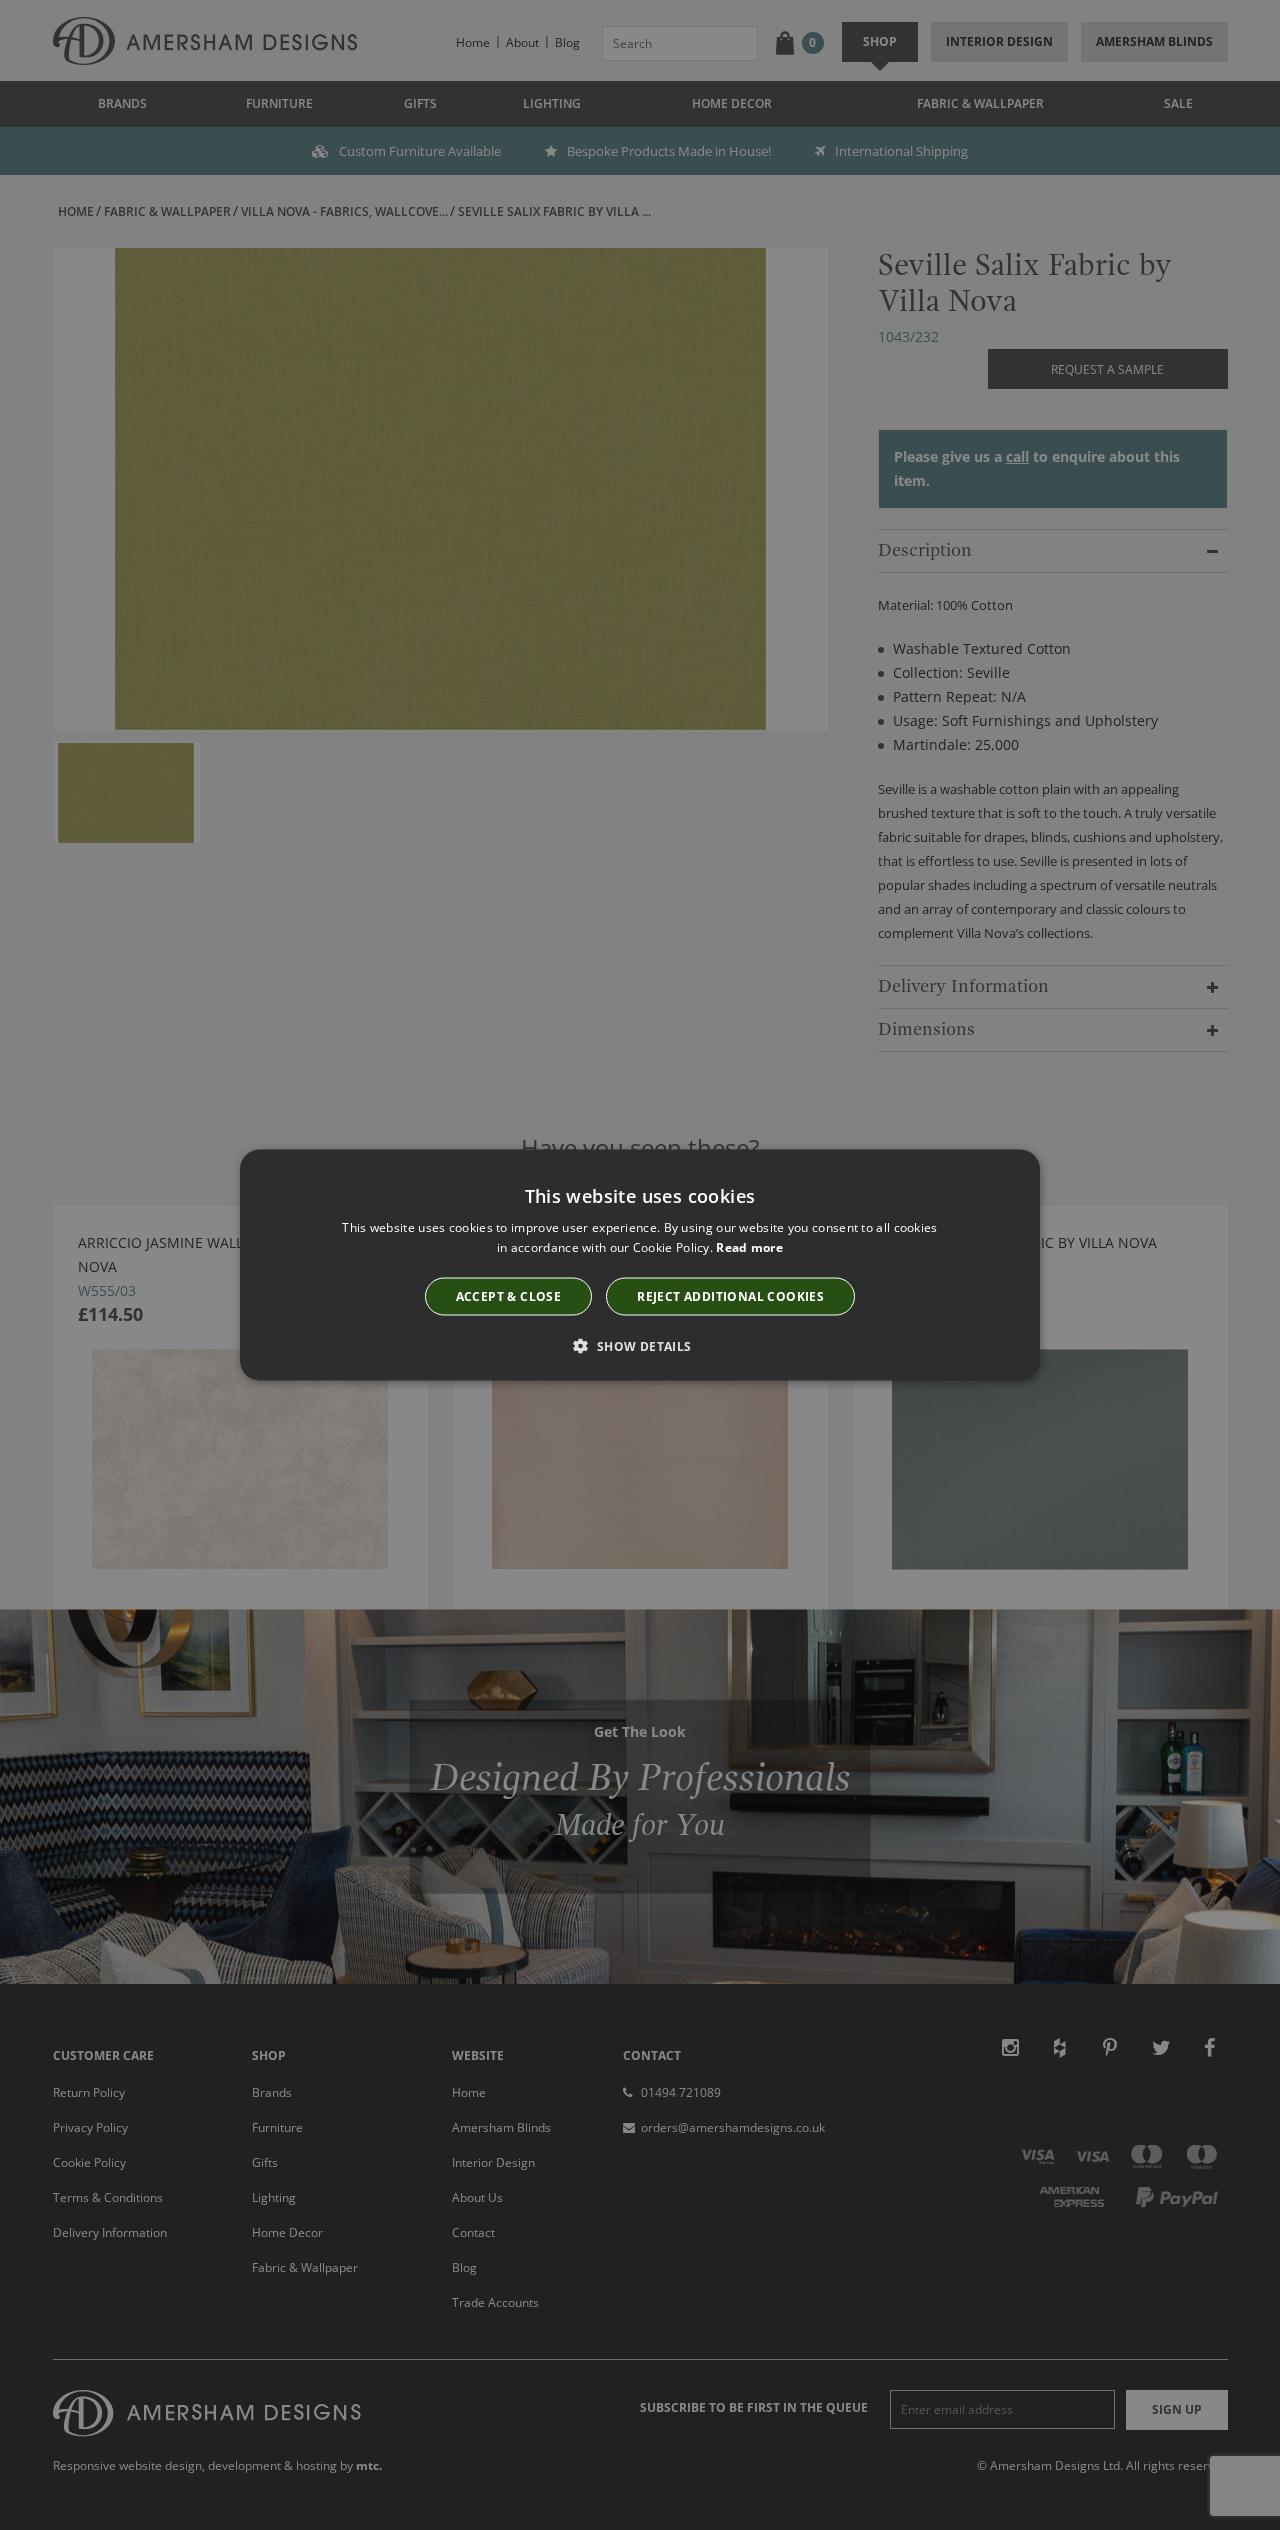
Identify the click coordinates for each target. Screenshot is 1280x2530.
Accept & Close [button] (509, 1295)
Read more (749, 1247)
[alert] (640, 1265)
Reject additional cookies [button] (730, 1295)
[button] (639, 1345)
